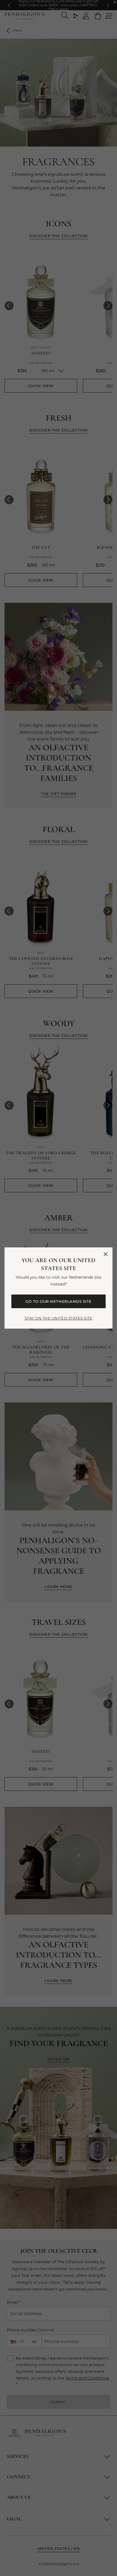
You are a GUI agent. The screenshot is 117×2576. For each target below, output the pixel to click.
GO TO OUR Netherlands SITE (58, 1301)
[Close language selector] (106, 1254)
